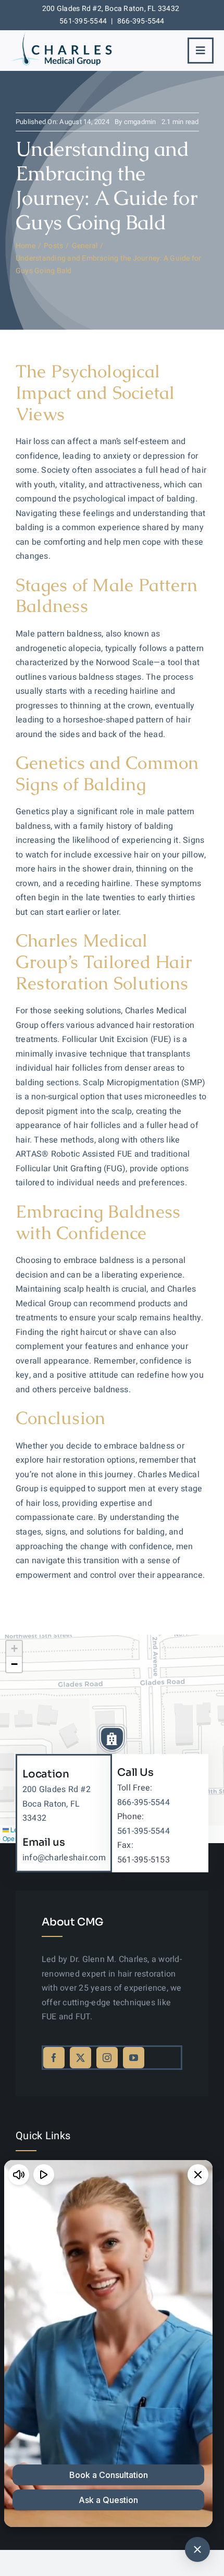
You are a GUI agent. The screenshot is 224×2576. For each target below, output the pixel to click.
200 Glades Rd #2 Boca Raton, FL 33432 (57, 1804)
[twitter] (80, 2058)
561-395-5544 (83, 21)
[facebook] (54, 2058)
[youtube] (134, 2058)
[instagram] (107, 2058)
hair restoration (165, 1025)
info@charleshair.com (64, 1858)
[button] (112, 1739)
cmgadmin (140, 122)
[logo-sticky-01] (61, 35)
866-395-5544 (141, 21)
